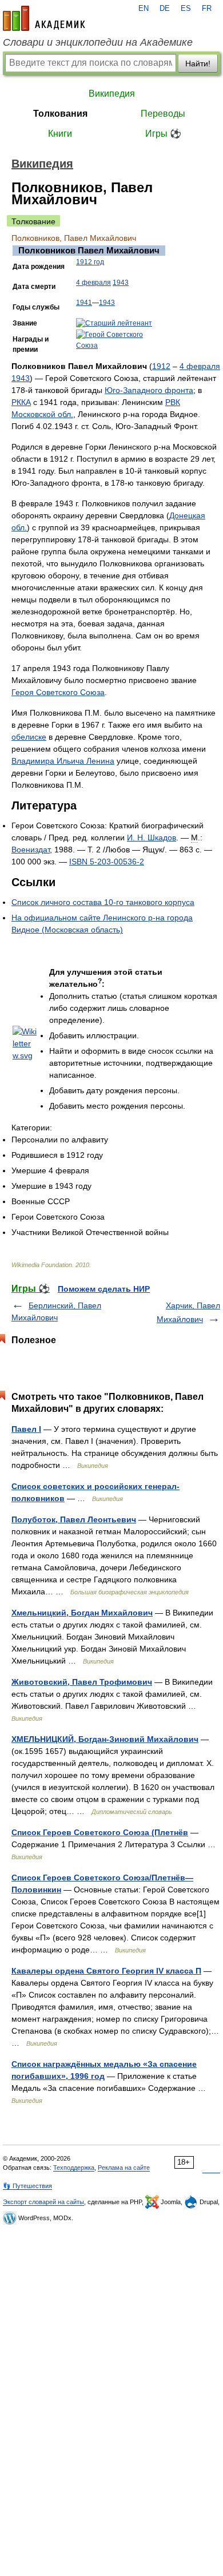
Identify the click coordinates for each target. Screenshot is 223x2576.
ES (186, 9)
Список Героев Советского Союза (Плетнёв (100, 1832)
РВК (173, 402)
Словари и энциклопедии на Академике (98, 42)
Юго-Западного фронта (149, 390)
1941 (84, 303)
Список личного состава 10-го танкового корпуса (103, 902)
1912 (161, 366)
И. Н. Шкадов (152, 838)
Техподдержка (74, 2168)
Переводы (163, 114)
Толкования (60, 114)
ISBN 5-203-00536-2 (107, 862)
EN (144, 9)
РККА (21, 402)
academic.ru (44, 18)
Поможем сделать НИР (104, 1289)
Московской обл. (42, 414)
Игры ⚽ (163, 134)
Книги (60, 134)
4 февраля (93, 283)
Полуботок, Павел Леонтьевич (74, 1519)
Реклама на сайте (124, 2168)
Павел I (26, 1429)
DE (165, 9)
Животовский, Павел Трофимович (82, 1682)
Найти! (198, 63)
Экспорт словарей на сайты (43, 2202)
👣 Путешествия (27, 2186)
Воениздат (31, 850)
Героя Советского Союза (58, 692)
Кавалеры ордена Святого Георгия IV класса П (106, 1971)
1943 (121, 283)
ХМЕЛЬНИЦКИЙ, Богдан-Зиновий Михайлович (105, 1739)
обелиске (29, 737)
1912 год (90, 262)
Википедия (112, 94)
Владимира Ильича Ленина (63, 761)
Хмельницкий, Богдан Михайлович (82, 1613)
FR (207, 9)
